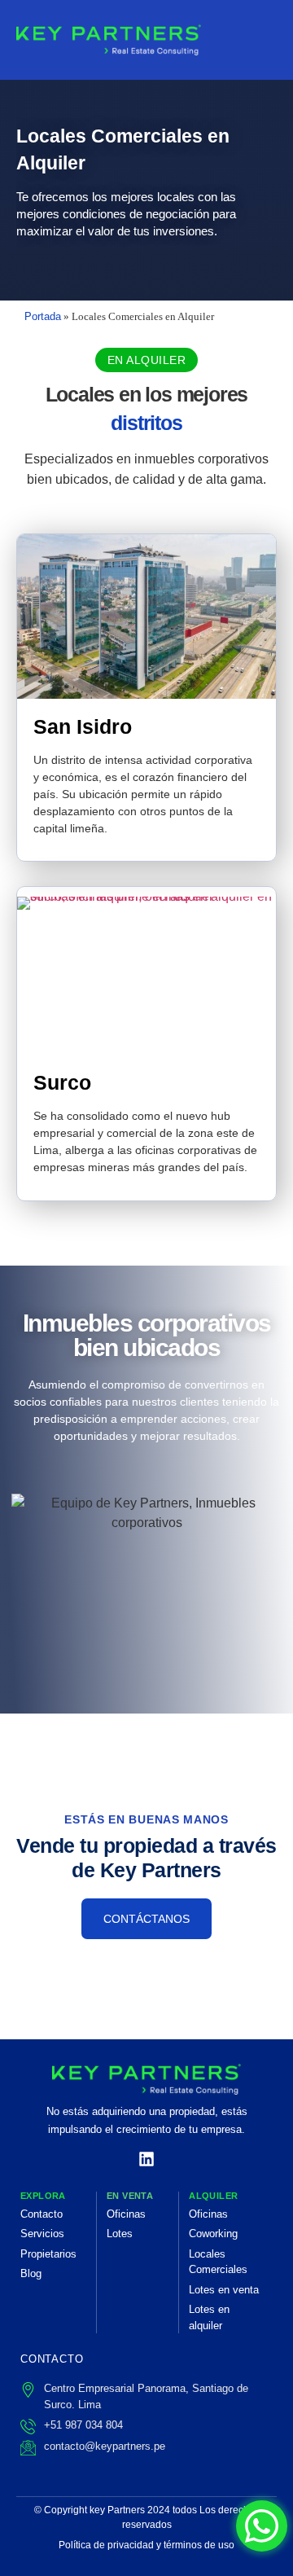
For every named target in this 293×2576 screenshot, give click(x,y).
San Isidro (83, 726)
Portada (43, 316)
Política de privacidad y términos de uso (146, 2545)
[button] (147, 360)
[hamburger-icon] (258, 40)
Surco (62, 1082)
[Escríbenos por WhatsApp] (262, 2526)
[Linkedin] (146, 2159)
